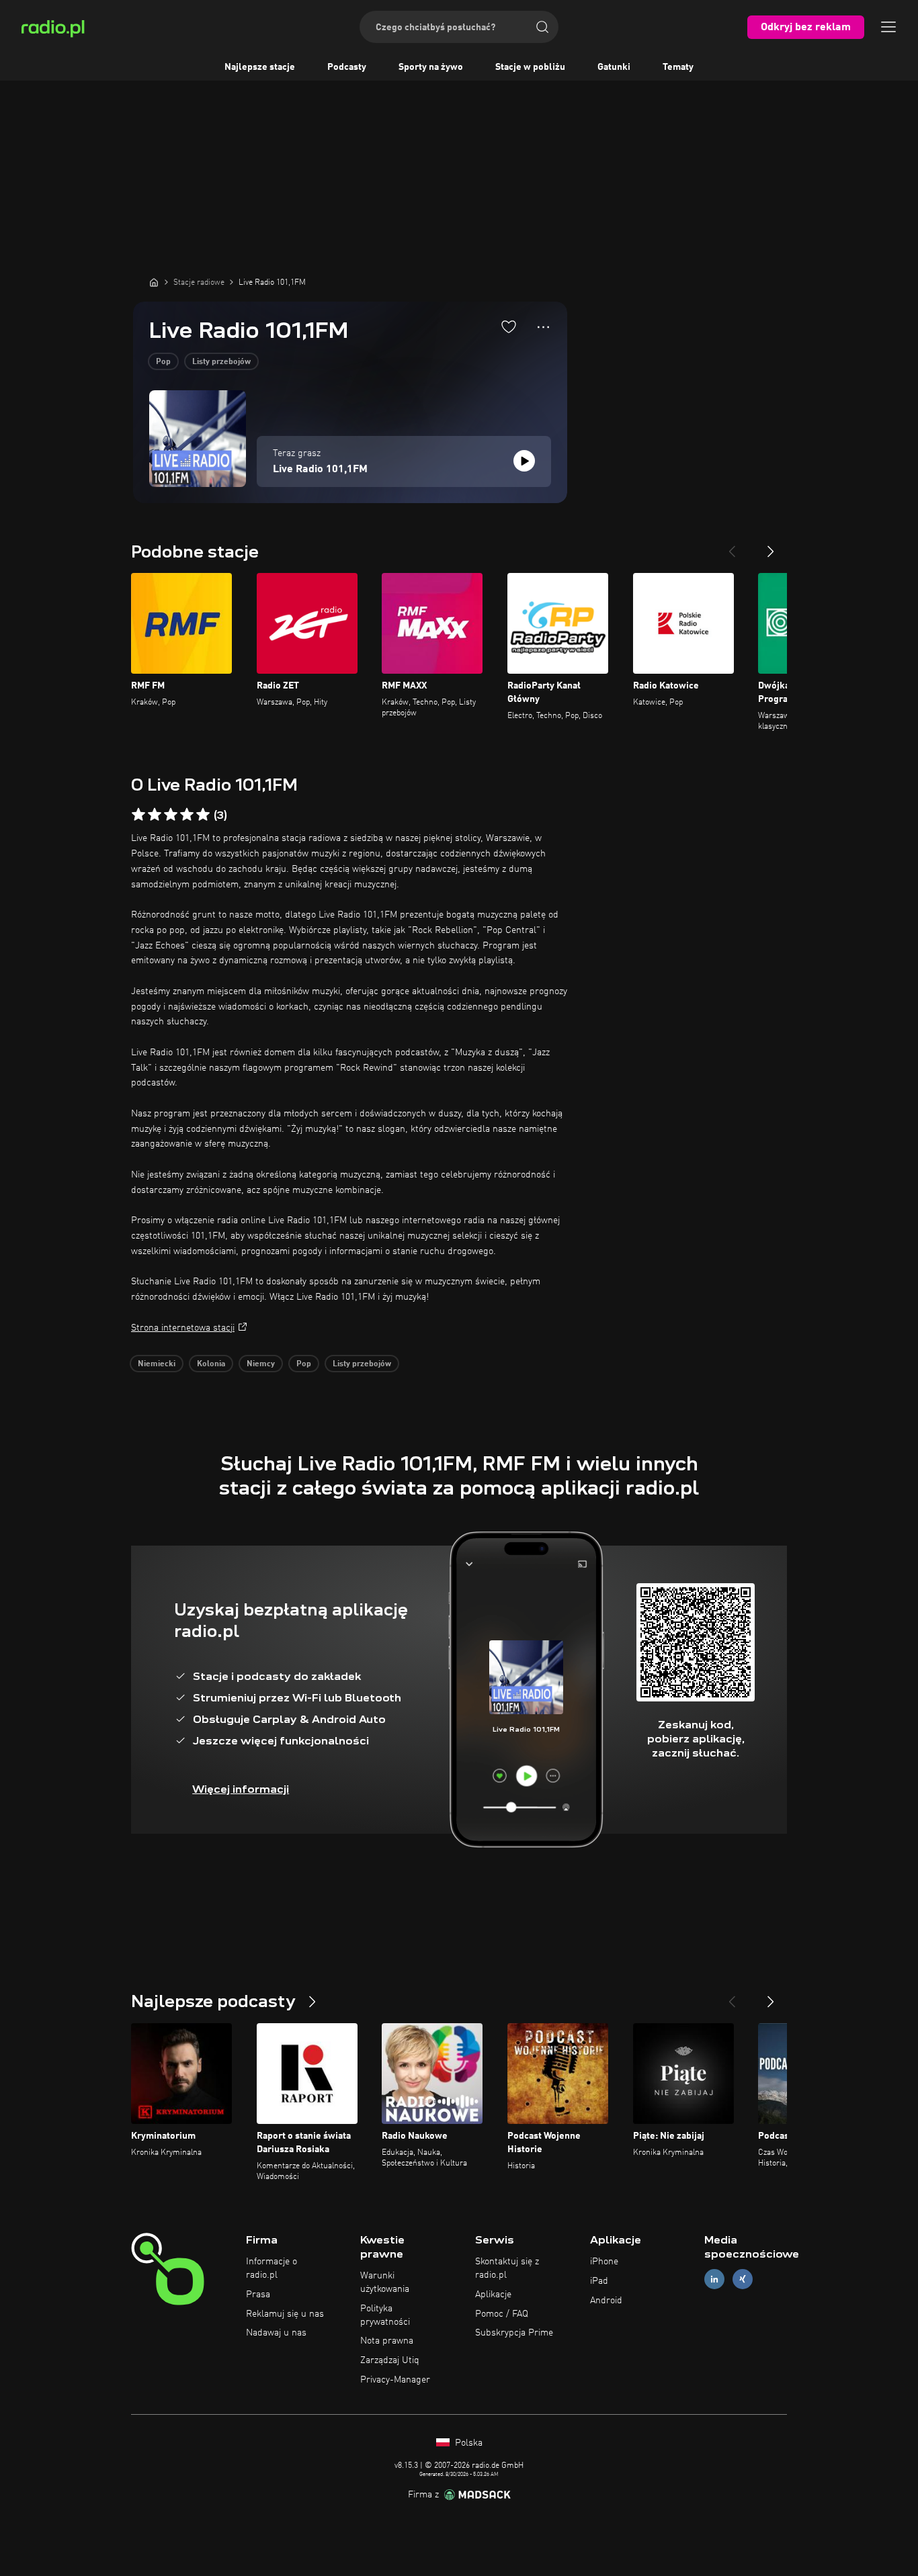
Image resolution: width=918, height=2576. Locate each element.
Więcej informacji (241, 1789)
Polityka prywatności (385, 2315)
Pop (163, 362)
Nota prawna (387, 2341)
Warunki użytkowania (385, 2282)
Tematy (678, 67)
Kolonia (211, 1364)
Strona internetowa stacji (183, 1328)
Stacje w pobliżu (530, 67)
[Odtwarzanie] (524, 461)
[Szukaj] (542, 27)
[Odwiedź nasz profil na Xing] (743, 2279)
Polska (467, 2443)
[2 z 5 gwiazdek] (155, 815)
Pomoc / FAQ (502, 2314)
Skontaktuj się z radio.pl (507, 2268)
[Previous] (732, 546)
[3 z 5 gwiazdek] (171, 815)
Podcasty (347, 67)
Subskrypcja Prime (514, 2333)
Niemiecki (157, 1364)
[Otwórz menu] (888, 27)
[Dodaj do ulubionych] (509, 326)
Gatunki (614, 67)
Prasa (258, 2295)
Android (606, 2301)
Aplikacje (493, 2295)
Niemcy (261, 1364)
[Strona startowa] (154, 282)
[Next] (771, 546)
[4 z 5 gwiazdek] (187, 815)
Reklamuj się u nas (285, 2314)
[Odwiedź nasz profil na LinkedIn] (714, 2279)
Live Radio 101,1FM (320, 470)
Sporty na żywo (431, 67)
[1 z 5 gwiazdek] (138, 815)
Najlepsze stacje (260, 67)
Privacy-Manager (395, 2380)
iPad (599, 2281)
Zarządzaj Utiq (390, 2360)
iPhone (604, 2262)
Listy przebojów (221, 362)
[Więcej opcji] (543, 327)
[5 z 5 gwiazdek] (203, 815)
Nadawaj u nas (276, 2333)
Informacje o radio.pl (272, 2268)
